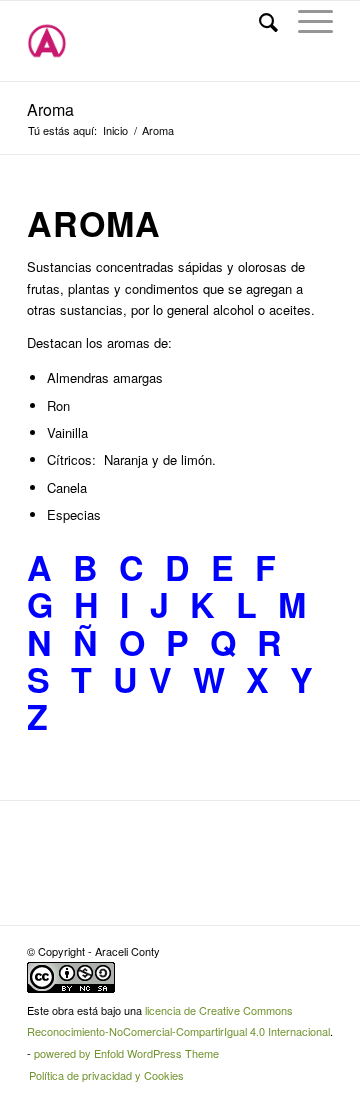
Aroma (50, 109)
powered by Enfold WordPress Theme (126, 1053)
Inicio (115, 130)
